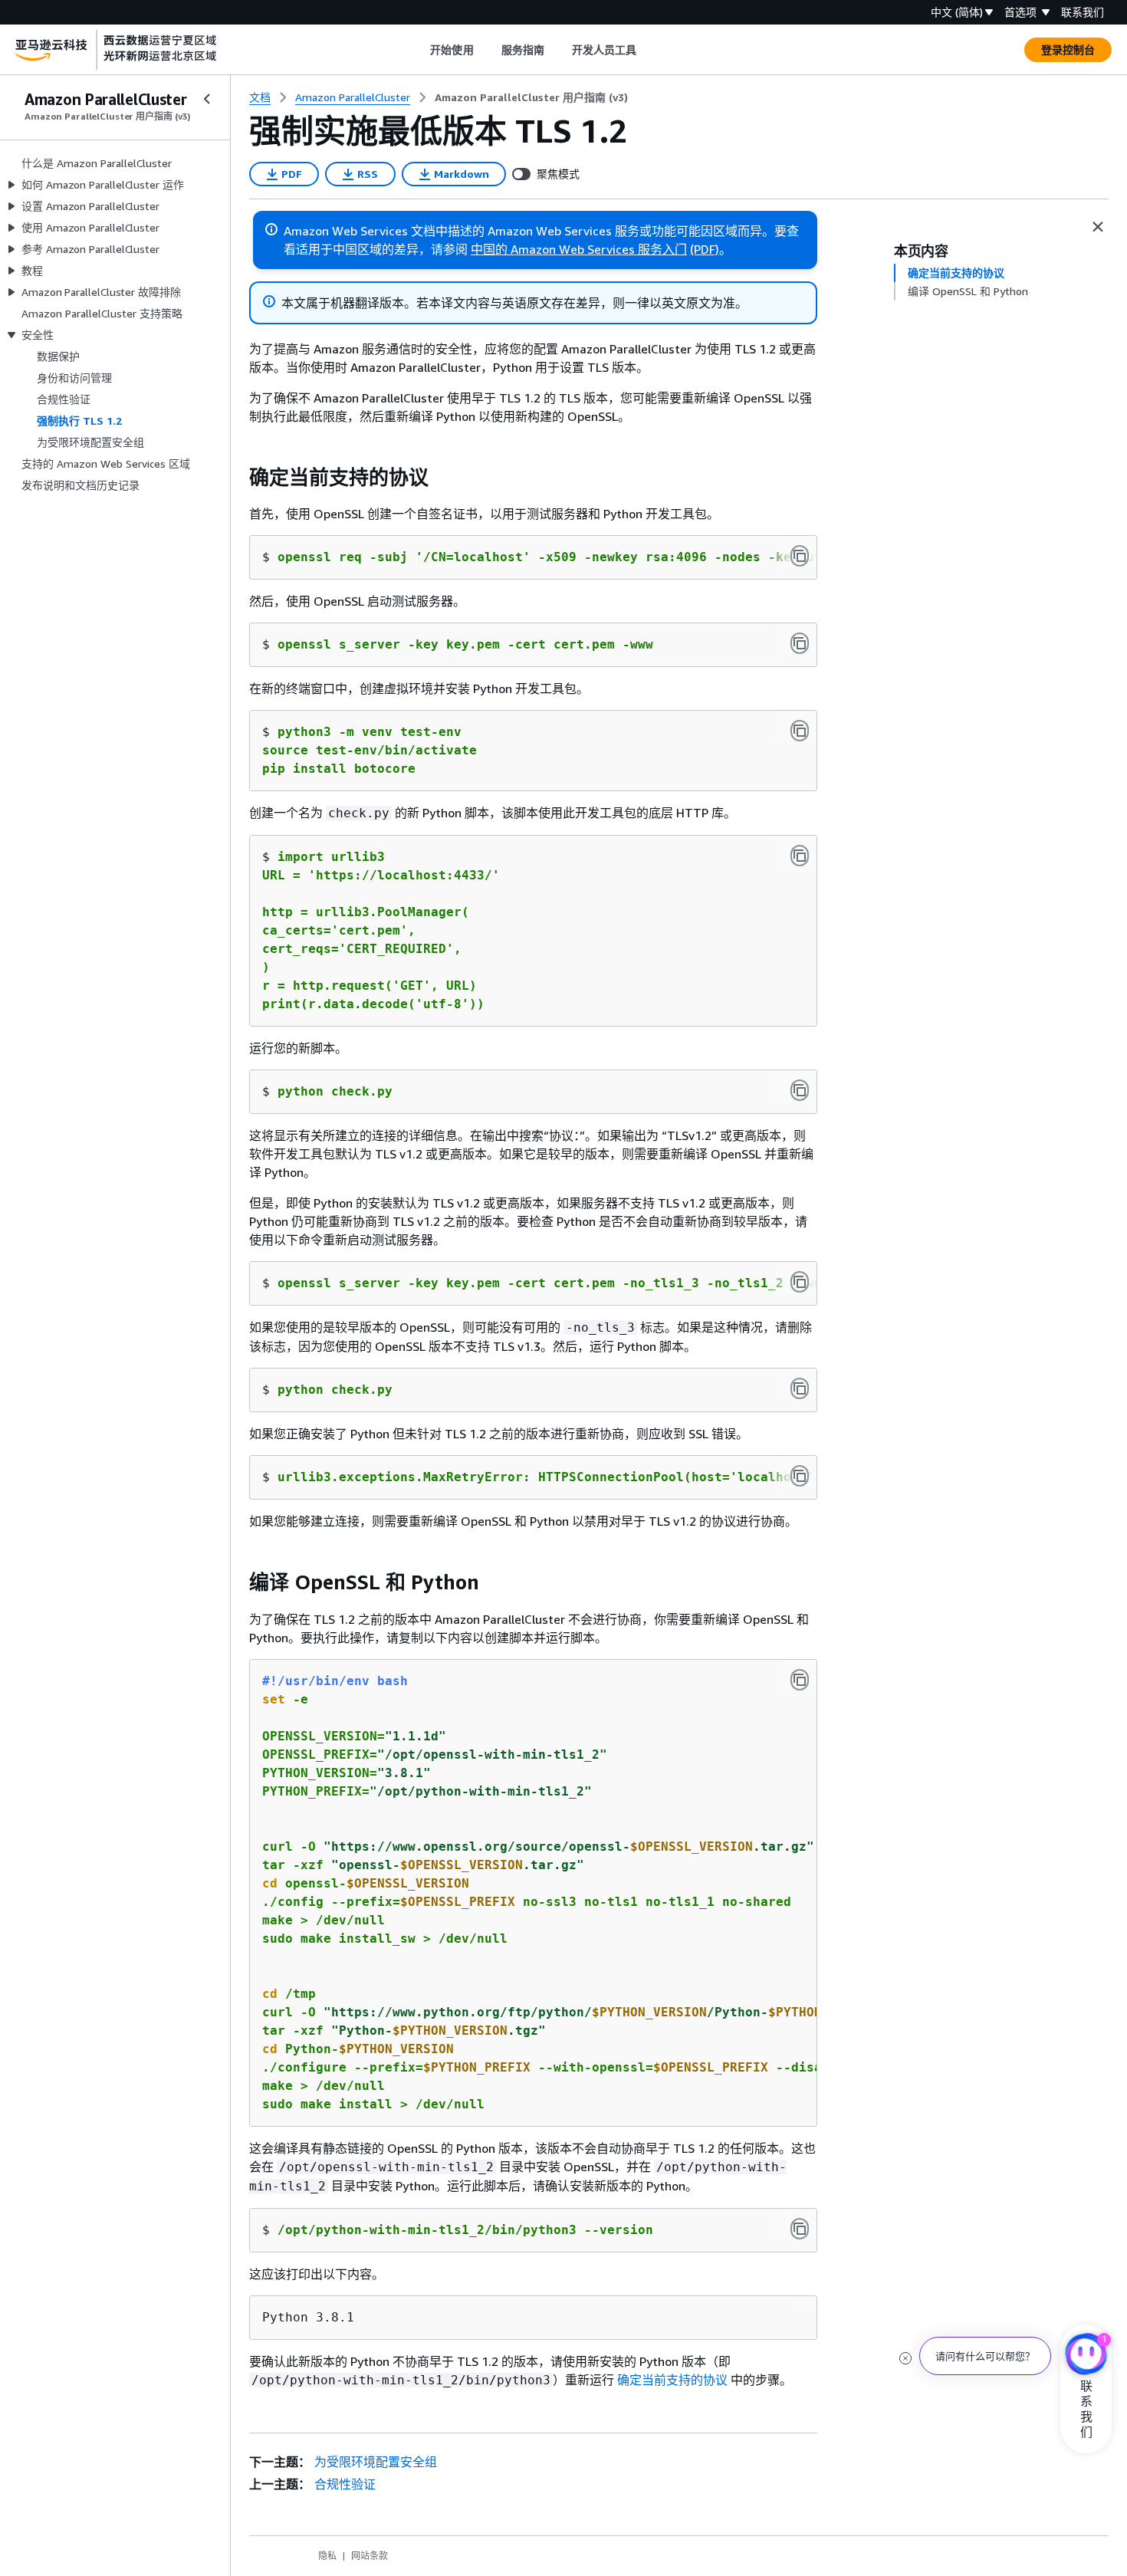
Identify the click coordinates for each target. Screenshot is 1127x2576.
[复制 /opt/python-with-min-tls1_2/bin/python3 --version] (800, 2229)
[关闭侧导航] (207, 99)
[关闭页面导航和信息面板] (1098, 227)
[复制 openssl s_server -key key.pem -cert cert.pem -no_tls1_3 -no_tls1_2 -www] (800, 1282)
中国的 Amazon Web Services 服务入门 (579, 249)
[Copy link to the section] (237, 478)
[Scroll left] (419, 50)
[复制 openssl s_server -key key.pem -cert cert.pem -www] (800, 643)
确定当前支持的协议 (672, 2380)
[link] (531, 97)
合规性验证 (345, 2484)
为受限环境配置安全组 (376, 2462)
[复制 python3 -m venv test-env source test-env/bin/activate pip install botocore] (800, 731)
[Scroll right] (648, 50)
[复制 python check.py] (800, 1090)
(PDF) (705, 249)
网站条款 (370, 2556)
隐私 (327, 2556)
